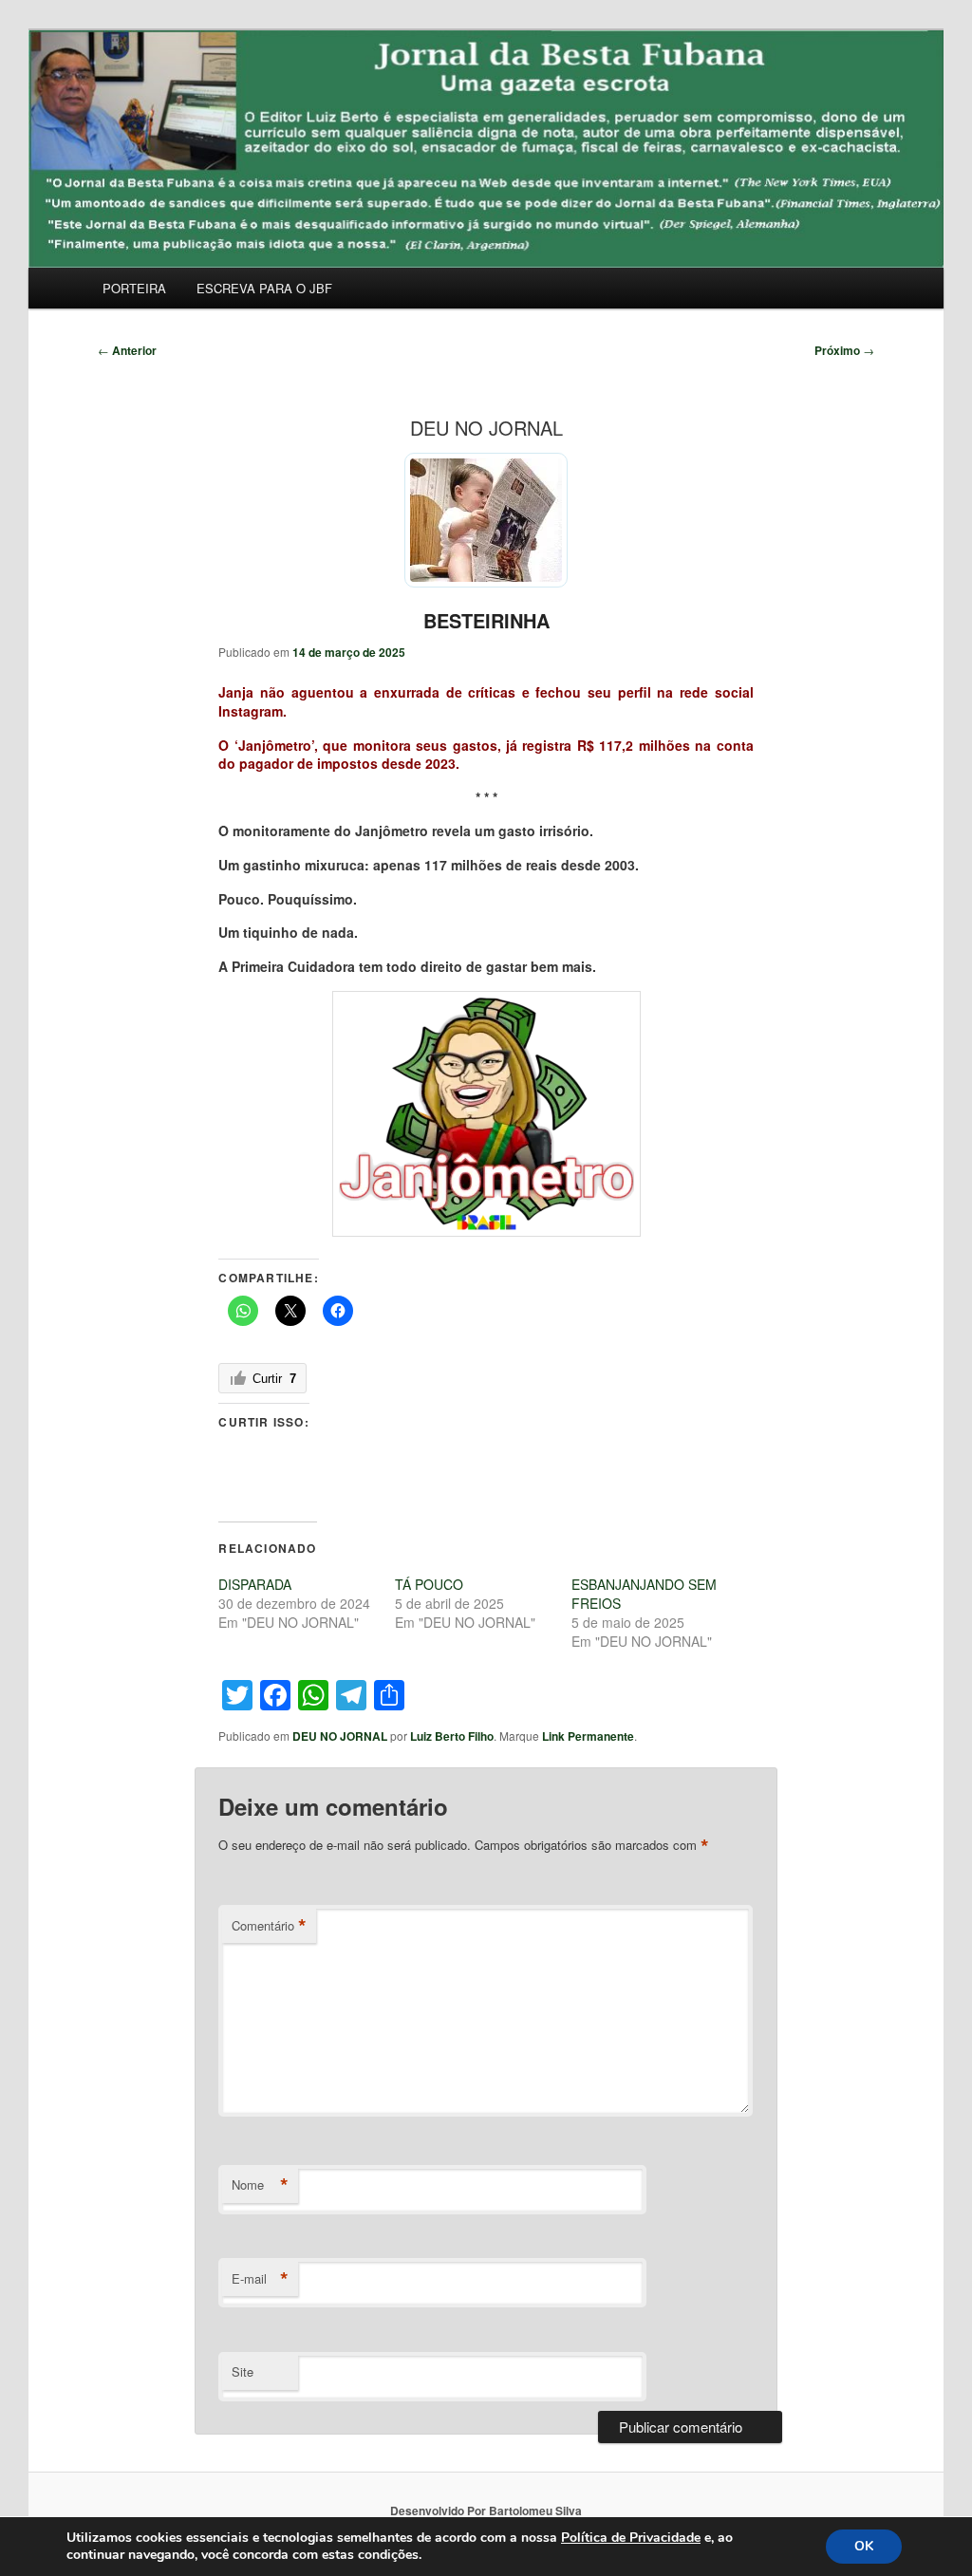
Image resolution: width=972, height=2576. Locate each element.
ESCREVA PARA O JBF (264, 288)
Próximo (844, 350)
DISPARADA (255, 1584)
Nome (260, 2185)
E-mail (260, 2279)
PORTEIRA (134, 288)
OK (864, 2546)
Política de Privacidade (631, 2538)
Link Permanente (588, 1736)
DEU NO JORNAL (340, 1736)
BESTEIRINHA (486, 620)
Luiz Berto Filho (452, 1736)
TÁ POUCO (429, 1584)
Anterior (127, 350)
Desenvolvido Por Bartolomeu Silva (486, 2511)
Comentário (269, 1926)
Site (243, 2371)
